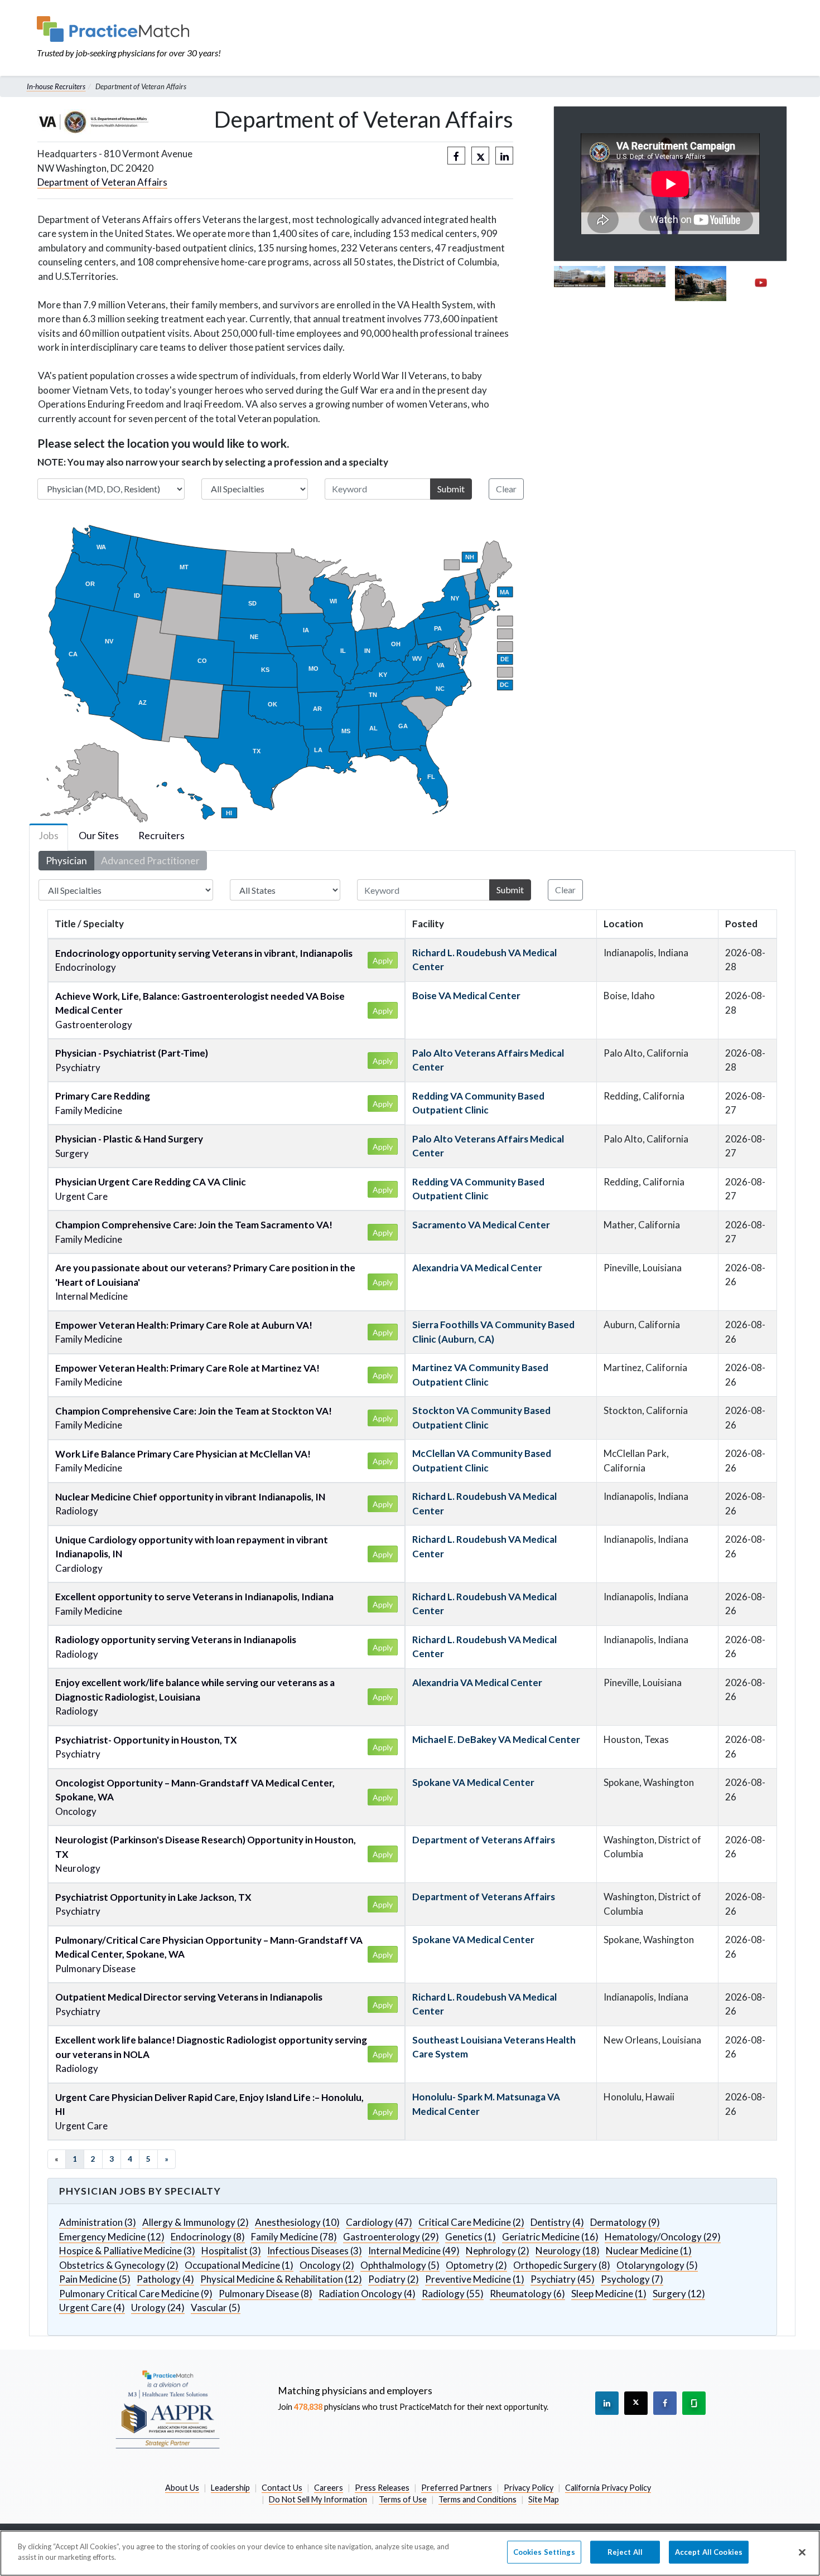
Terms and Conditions (477, 2499)
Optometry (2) (476, 2265)
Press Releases (382, 2488)
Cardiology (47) (379, 2222)
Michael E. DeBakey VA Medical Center (496, 1739)
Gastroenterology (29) (391, 2237)
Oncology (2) (327, 2265)
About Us (182, 2488)
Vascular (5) (216, 2308)
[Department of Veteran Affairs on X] (480, 156)
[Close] (802, 2552)
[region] (410, 2553)
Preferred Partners (457, 2488)
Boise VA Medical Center (466, 996)
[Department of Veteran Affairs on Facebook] (456, 156)
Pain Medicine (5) (95, 2279)
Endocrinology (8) (208, 2237)
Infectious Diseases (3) (315, 2251)
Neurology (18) (568, 2251)
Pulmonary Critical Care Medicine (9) (136, 2294)
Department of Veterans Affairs (484, 1840)
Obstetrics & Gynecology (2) (119, 2265)
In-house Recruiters (56, 86)
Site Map (544, 2499)
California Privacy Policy (608, 2488)
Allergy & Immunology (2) (196, 2222)
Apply (383, 960)
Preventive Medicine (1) (475, 2279)
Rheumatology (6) (527, 2294)
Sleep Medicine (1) (609, 2294)
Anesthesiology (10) (297, 2222)
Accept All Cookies (709, 2552)
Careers (329, 2488)
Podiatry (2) (394, 2279)
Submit (451, 489)
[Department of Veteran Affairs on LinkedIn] (504, 156)
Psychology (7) (632, 2279)
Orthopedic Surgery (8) (562, 2265)
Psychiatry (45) (563, 2279)
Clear (506, 489)
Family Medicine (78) (294, 2237)
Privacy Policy (529, 2488)
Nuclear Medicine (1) (649, 2251)
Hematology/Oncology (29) (663, 2237)
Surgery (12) (679, 2294)
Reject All (625, 2552)
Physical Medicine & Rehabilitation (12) (281, 2279)
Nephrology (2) (498, 2251)
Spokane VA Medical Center (473, 1782)
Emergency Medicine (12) (112, 2237)
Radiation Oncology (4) (367, 2294)
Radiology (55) (453, 2294)
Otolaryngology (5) (657, 2265)
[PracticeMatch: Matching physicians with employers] (129, 29)
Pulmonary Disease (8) (266, 2294)
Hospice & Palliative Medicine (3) (127, 2251)
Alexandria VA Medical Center (477, 1268)
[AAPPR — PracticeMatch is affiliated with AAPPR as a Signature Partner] (167, 2409)
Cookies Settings (544, 2552)
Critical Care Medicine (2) (471, 2222)
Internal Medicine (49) (414, 2251)
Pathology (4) (165, 2279)
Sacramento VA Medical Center (481, 1225)
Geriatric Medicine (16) (550, 2237)
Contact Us (282, 2488)
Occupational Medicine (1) (239, 2265)
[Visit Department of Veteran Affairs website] (93, 122)
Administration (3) (98, 2222)
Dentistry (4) (557, 2222)
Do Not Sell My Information (318, 2499)
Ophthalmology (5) (400, 2265)
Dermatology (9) (625, 2222)
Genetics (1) (471, 2237)
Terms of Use (403, 2499)
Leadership (230, 2488)
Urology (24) (158, 2308)
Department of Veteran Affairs (102, 182)
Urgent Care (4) (92, 2308)
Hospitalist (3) (231, 2251)
